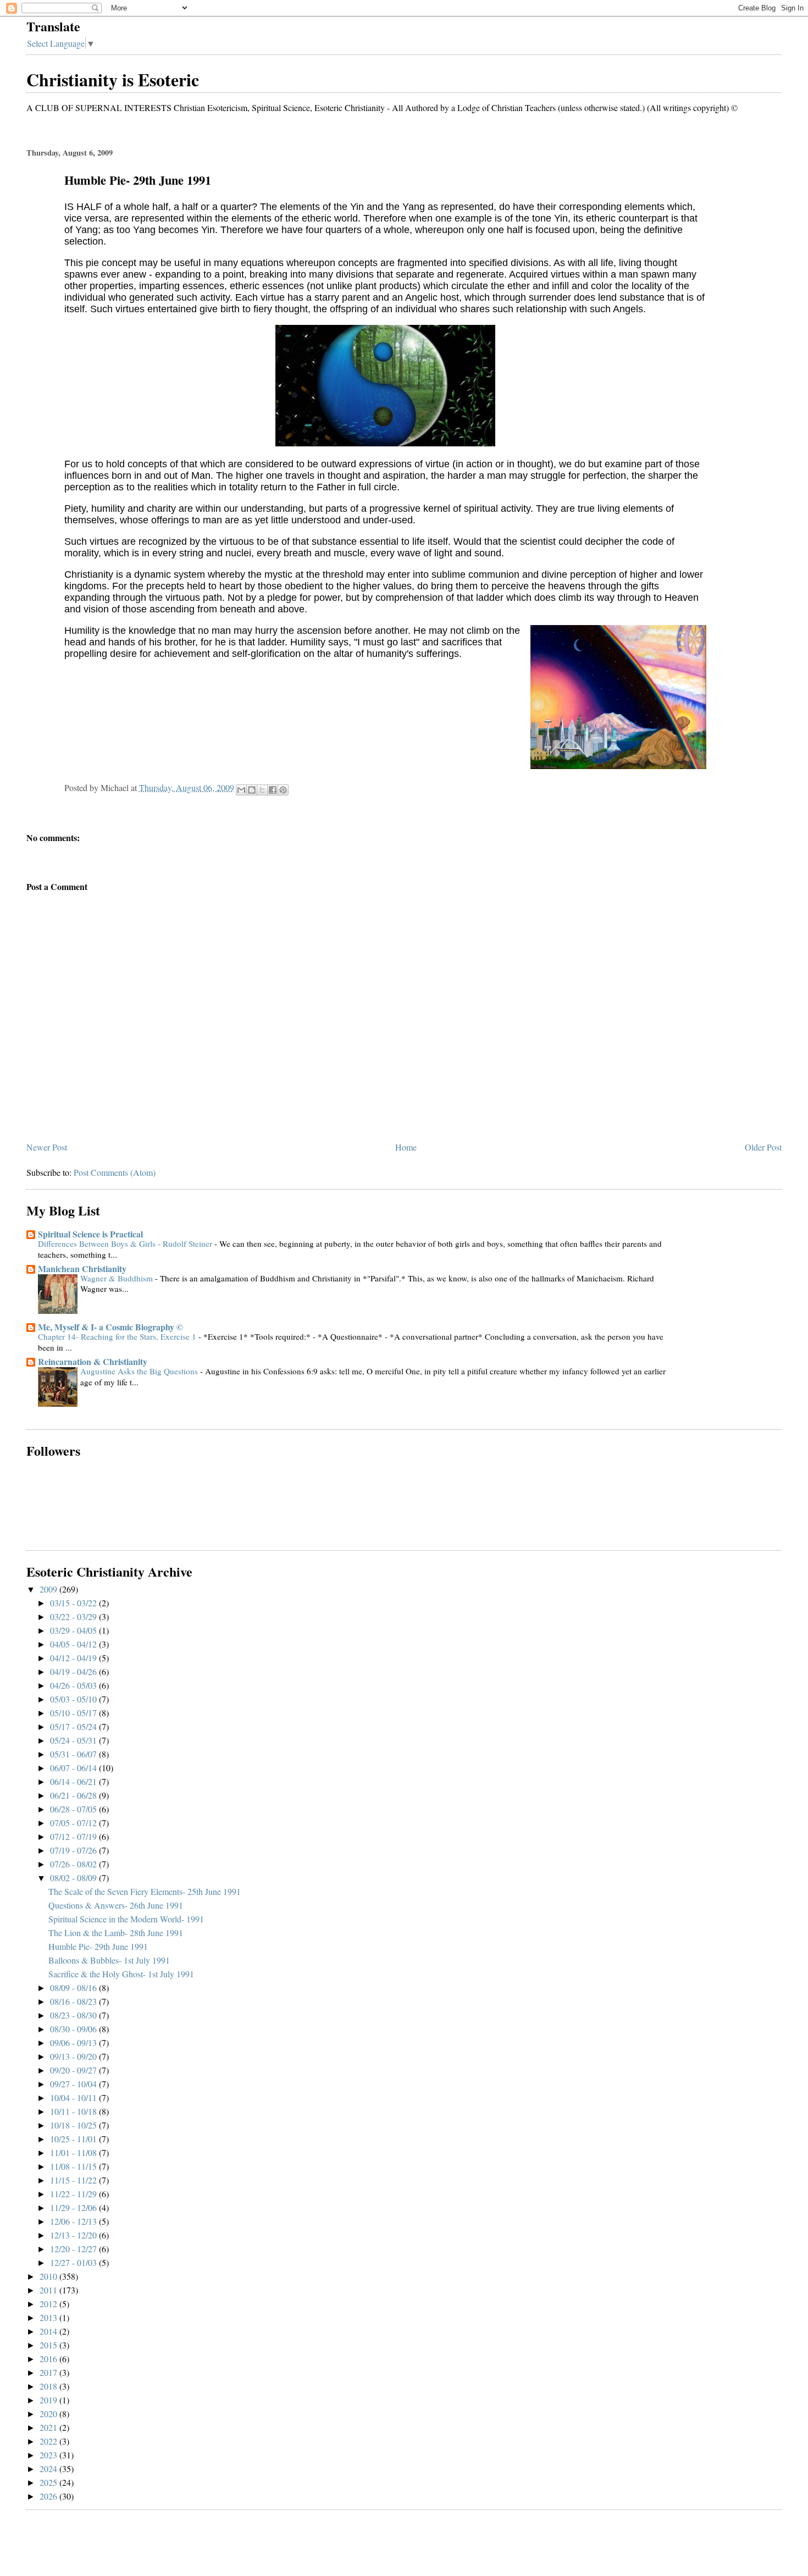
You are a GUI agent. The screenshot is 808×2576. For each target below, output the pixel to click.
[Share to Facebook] (273, 790)
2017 (49, 2372)
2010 (49, 2276)
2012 (49, 2304)
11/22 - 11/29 (74, 2194)
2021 (49, 2427)
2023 (49, 2455)
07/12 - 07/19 (74, 1836)
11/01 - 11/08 (74, 2152)
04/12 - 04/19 (74, 1658)
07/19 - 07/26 (74, 1850)
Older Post (763, 1147)
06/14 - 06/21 (74, 1781)
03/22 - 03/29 (74, 1616)
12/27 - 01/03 (74, 2262)
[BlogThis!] (252, 790)
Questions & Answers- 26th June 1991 (116, 1905)
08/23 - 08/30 (74, 2015)
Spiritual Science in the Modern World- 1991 (126, 1919)
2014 (49, 2331)
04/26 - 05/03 (74, 1685)
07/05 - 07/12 (74, 1823)
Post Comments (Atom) (115, 1172)
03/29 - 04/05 (74, 1630)
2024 (49, 2469)
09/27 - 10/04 (74, 2084)
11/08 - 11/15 (74, 2166)
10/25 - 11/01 (74, 2139)
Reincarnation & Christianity (93, 1361)
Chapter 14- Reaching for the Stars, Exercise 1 (118, 1336)
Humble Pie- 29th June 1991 (98, 1946)
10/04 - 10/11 (74, 2097)
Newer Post (47, 1147)
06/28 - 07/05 (74, 1809)
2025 (49, 2482)
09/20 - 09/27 (74, 2070)
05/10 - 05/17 (74, 1713)
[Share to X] (262, 790)
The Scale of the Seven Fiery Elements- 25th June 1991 (145, 1891)
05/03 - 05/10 (74, 1699)
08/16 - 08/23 (74, 2001)
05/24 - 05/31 (74, 1740)
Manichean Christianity (82, 1268)
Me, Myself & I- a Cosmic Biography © (110, 1327)
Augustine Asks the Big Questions (140, 1371)
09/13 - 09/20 (74, 2056)
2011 (49, 2290)
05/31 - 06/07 (74, 1754)
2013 (49, 2317)
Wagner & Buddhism (118, 1278)
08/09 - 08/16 (74, 1988)
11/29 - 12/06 (74, 2207)
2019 (49, 2400)
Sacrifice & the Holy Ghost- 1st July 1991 (121, 1974)
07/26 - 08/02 (74, 1864)
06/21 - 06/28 (74, 1795)
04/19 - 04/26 (74, 1671)
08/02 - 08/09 (74, 1878)
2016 (49, 2359)
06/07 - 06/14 (74, 1768)
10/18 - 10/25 (74, 2125)
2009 (49, 1589)
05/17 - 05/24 (74, 1726)
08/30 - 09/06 (74, 2029)
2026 (49, 2496)
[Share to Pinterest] (283, 790)
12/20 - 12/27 (74, 2249)
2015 (49, 2345)
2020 (49, 2414)
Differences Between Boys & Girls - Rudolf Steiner (126, 1243)
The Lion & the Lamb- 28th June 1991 (116, 1933)
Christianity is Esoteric (113, 79)
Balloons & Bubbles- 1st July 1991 (109, 1960)
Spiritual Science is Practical (90, 1234)
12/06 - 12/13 (74, 2221)
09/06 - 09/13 (74, 2042)
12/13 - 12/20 (74, 2235)
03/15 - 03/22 (74, 1603)
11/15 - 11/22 (74, 2180)
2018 (49, 2386)
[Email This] (241, 790)
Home (406, 1147)
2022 (49, 2441)
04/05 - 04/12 (74, 1644)
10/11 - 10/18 (74, 2111)
